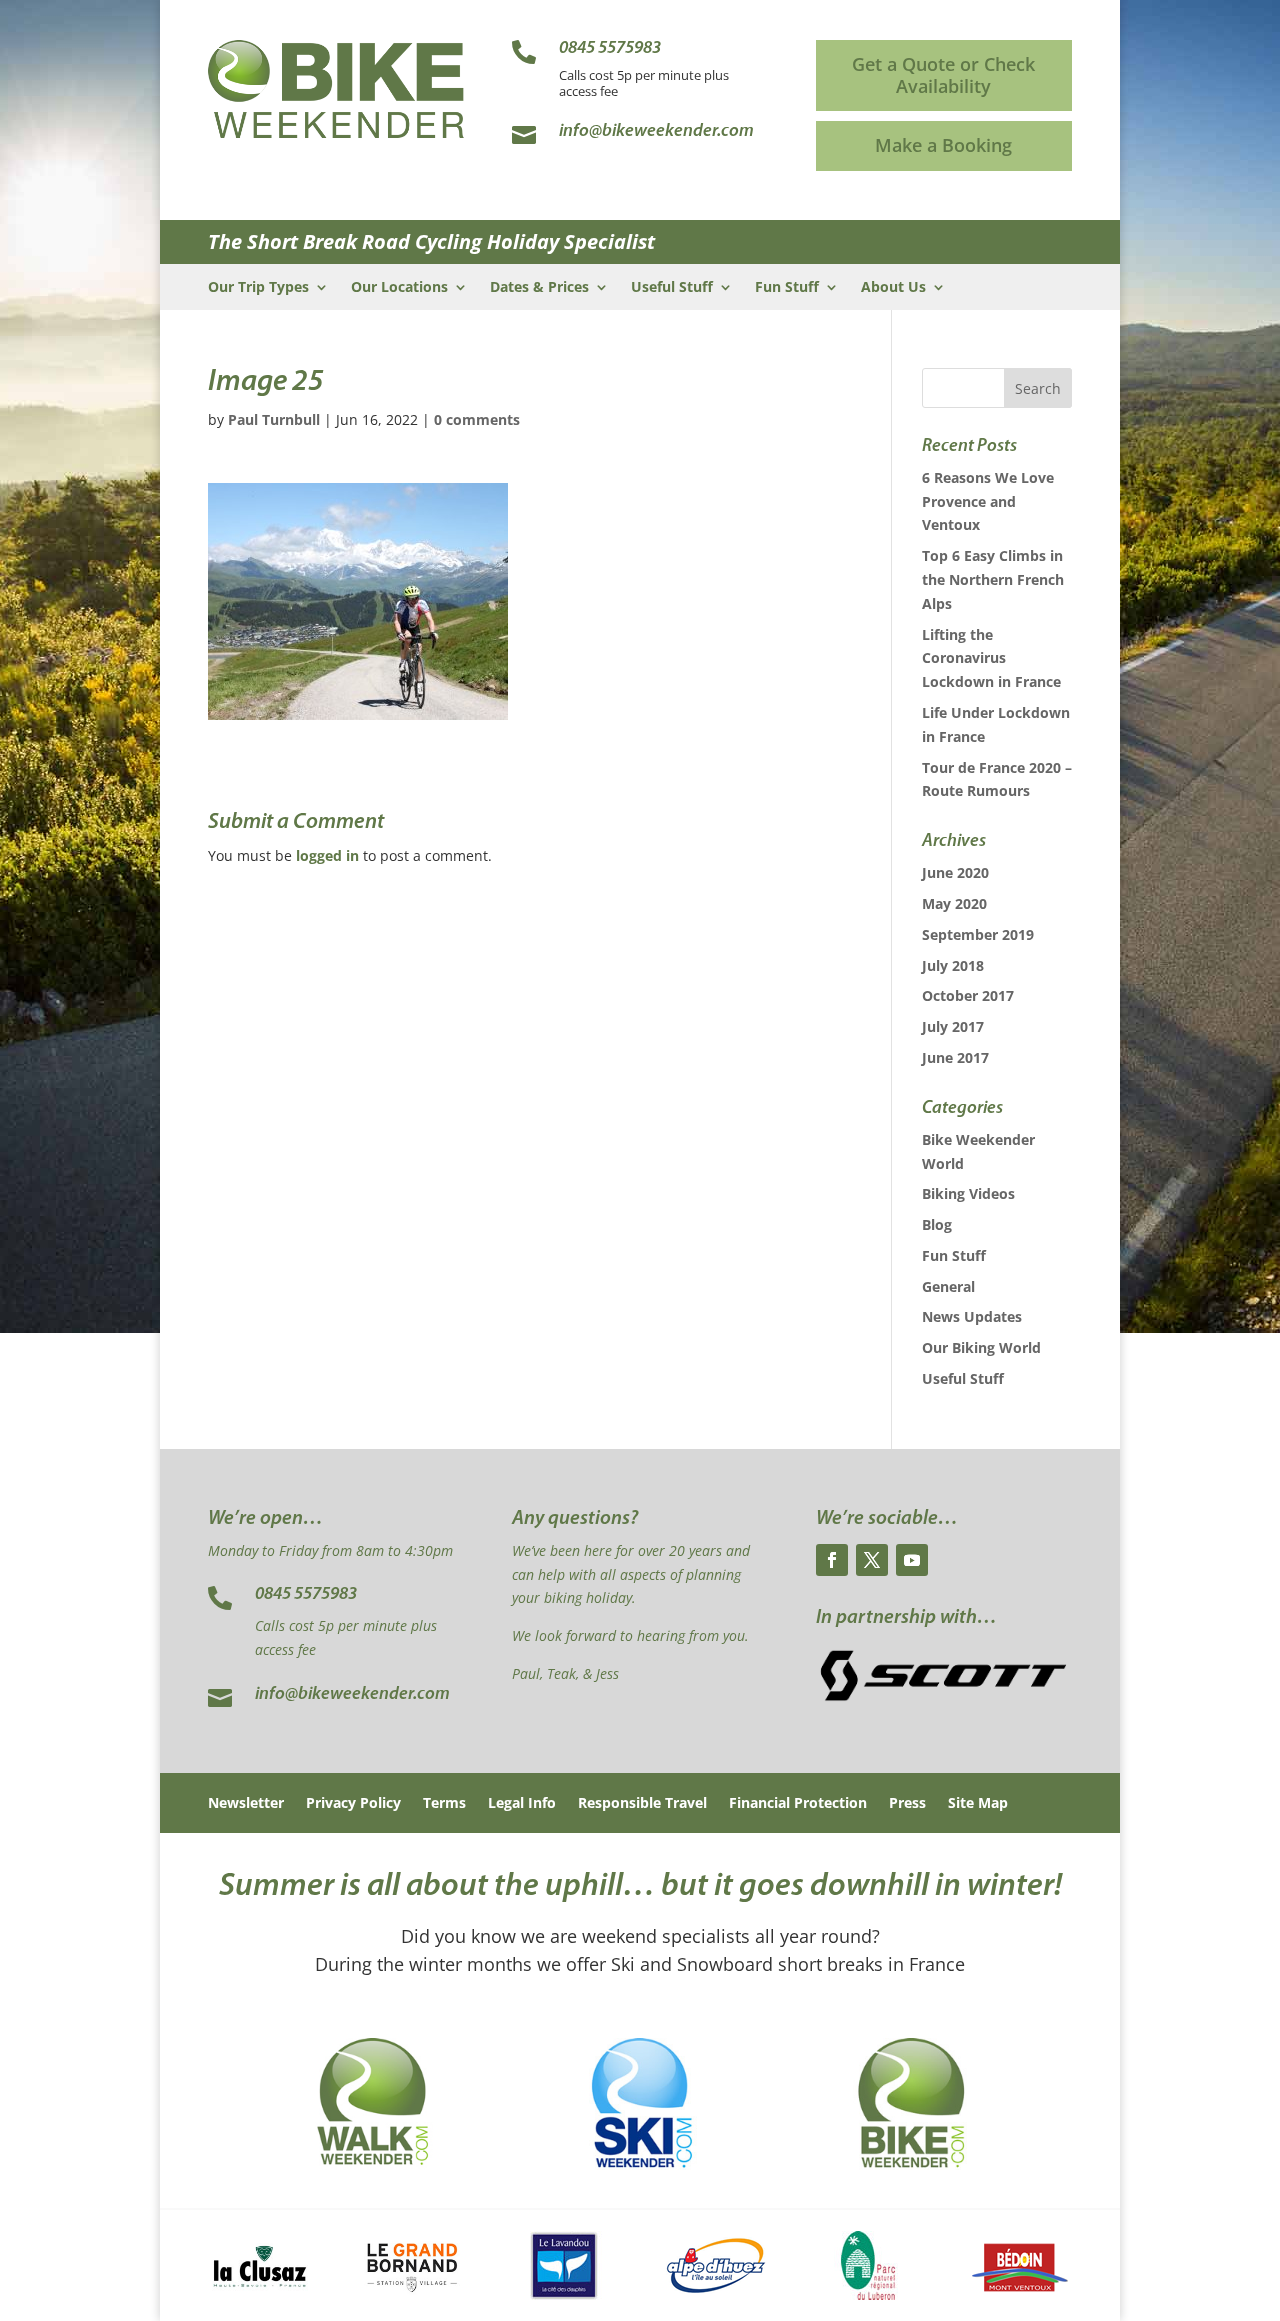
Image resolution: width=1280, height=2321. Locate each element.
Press (907, 1804)
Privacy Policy (353, 1804)
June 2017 (955, 1057)
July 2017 (953, 1026)
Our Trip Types (258, 288)
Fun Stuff (787, 288)
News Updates (972, 1316)
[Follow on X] (872, 1560)
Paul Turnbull (274, 419)
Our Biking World (981, 1347)
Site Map (978, 1804)
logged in (327, 855)
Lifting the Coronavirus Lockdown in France (991, 658)
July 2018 (953, 965)
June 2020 (955, 872)
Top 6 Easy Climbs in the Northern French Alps (993, 579)
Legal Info (522, 1804)
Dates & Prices (539, 288)
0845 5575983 (306, 1595)
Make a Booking (943, 145)
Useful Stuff (672, 288)
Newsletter (246, 1804)
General (948, 1286)
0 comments (477, 419)
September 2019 (978, 934)
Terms (444, 1804)
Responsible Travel (642, 1804)
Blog (937, 1224)
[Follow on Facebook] (832, 1560)
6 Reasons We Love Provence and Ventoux (988, 501)
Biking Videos (968, 1193)
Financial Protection (798, 1804)
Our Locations (399, 288)
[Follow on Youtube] (912, 1560)
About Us (893, 288)
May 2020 (954, 903)
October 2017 (968, 995)
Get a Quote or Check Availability (943, 75)
